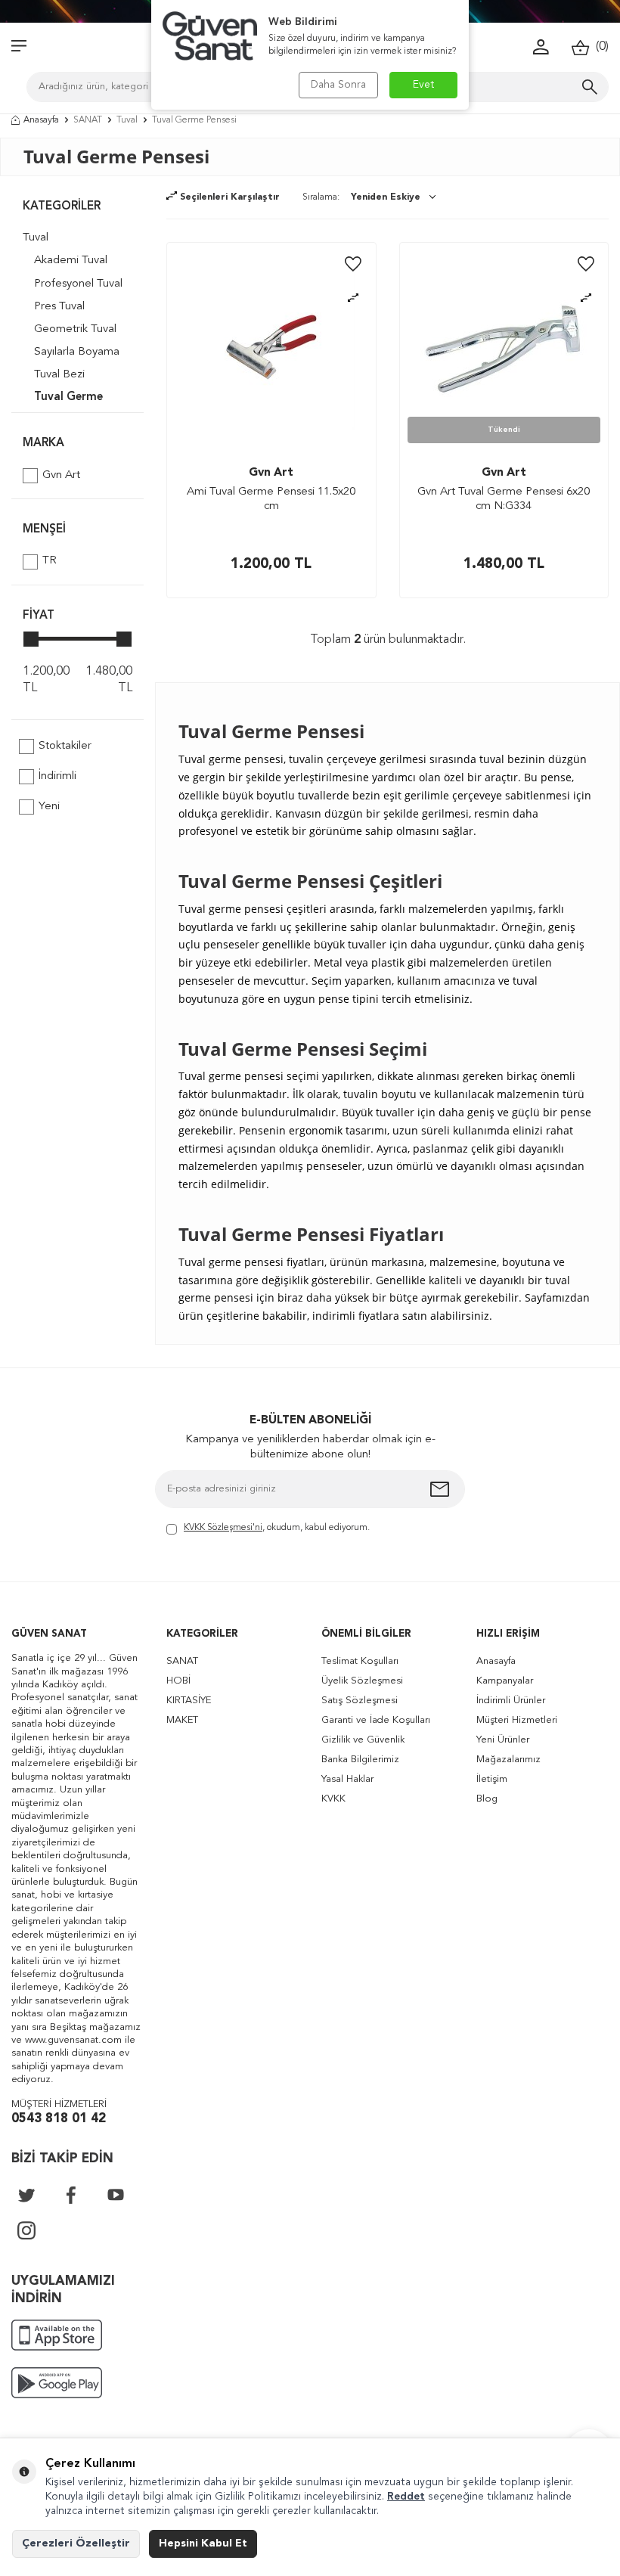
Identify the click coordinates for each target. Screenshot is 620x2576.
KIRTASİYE (189, 1701)
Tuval (127, 120)
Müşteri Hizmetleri (517, 1720)
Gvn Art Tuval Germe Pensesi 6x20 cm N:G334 (504, 500)
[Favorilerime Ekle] (353, 265)
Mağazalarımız (508, 1760)
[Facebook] (71, 2195)
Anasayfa (41, 120)
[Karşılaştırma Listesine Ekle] (353, 298)
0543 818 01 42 (59, 2119)
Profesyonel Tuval (78, 284)
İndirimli (57, 776)
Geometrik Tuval (75, 329)
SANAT (88, 120)
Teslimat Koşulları (360, 1661)
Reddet (406, 2497)
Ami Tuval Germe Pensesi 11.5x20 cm (271, 500)
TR (50, 561)
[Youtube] (116, 2195)
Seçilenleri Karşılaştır (228, 197)
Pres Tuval (59, 307)
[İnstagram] (26, 2230)
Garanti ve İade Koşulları (376, 1720)
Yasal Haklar (347, 1779)
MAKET (182, 1720)
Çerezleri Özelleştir (76, 2543)
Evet (424, 85)
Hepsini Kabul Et (203, 2543)
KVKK (333, 1799)
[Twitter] (26, 2195)
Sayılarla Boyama (77, 352)
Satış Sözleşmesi (360, 1701)
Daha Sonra (338, 85)
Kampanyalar (505, 1681)
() (599, 47)
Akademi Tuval (71, 261)
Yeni (49, 807)
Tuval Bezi (59, 375)
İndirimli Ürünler (511, 1701)
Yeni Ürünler (503, 1740)
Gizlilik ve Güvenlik (363, 1740)
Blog (487, 1799)
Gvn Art (61, 475)
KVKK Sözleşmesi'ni (223, 1528)
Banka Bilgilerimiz (360, 1760)
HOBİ (178, 1681)
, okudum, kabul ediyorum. (277, 1528)
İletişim (492, 1779)
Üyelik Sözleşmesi (362, 1681)
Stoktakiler (65, 746)
